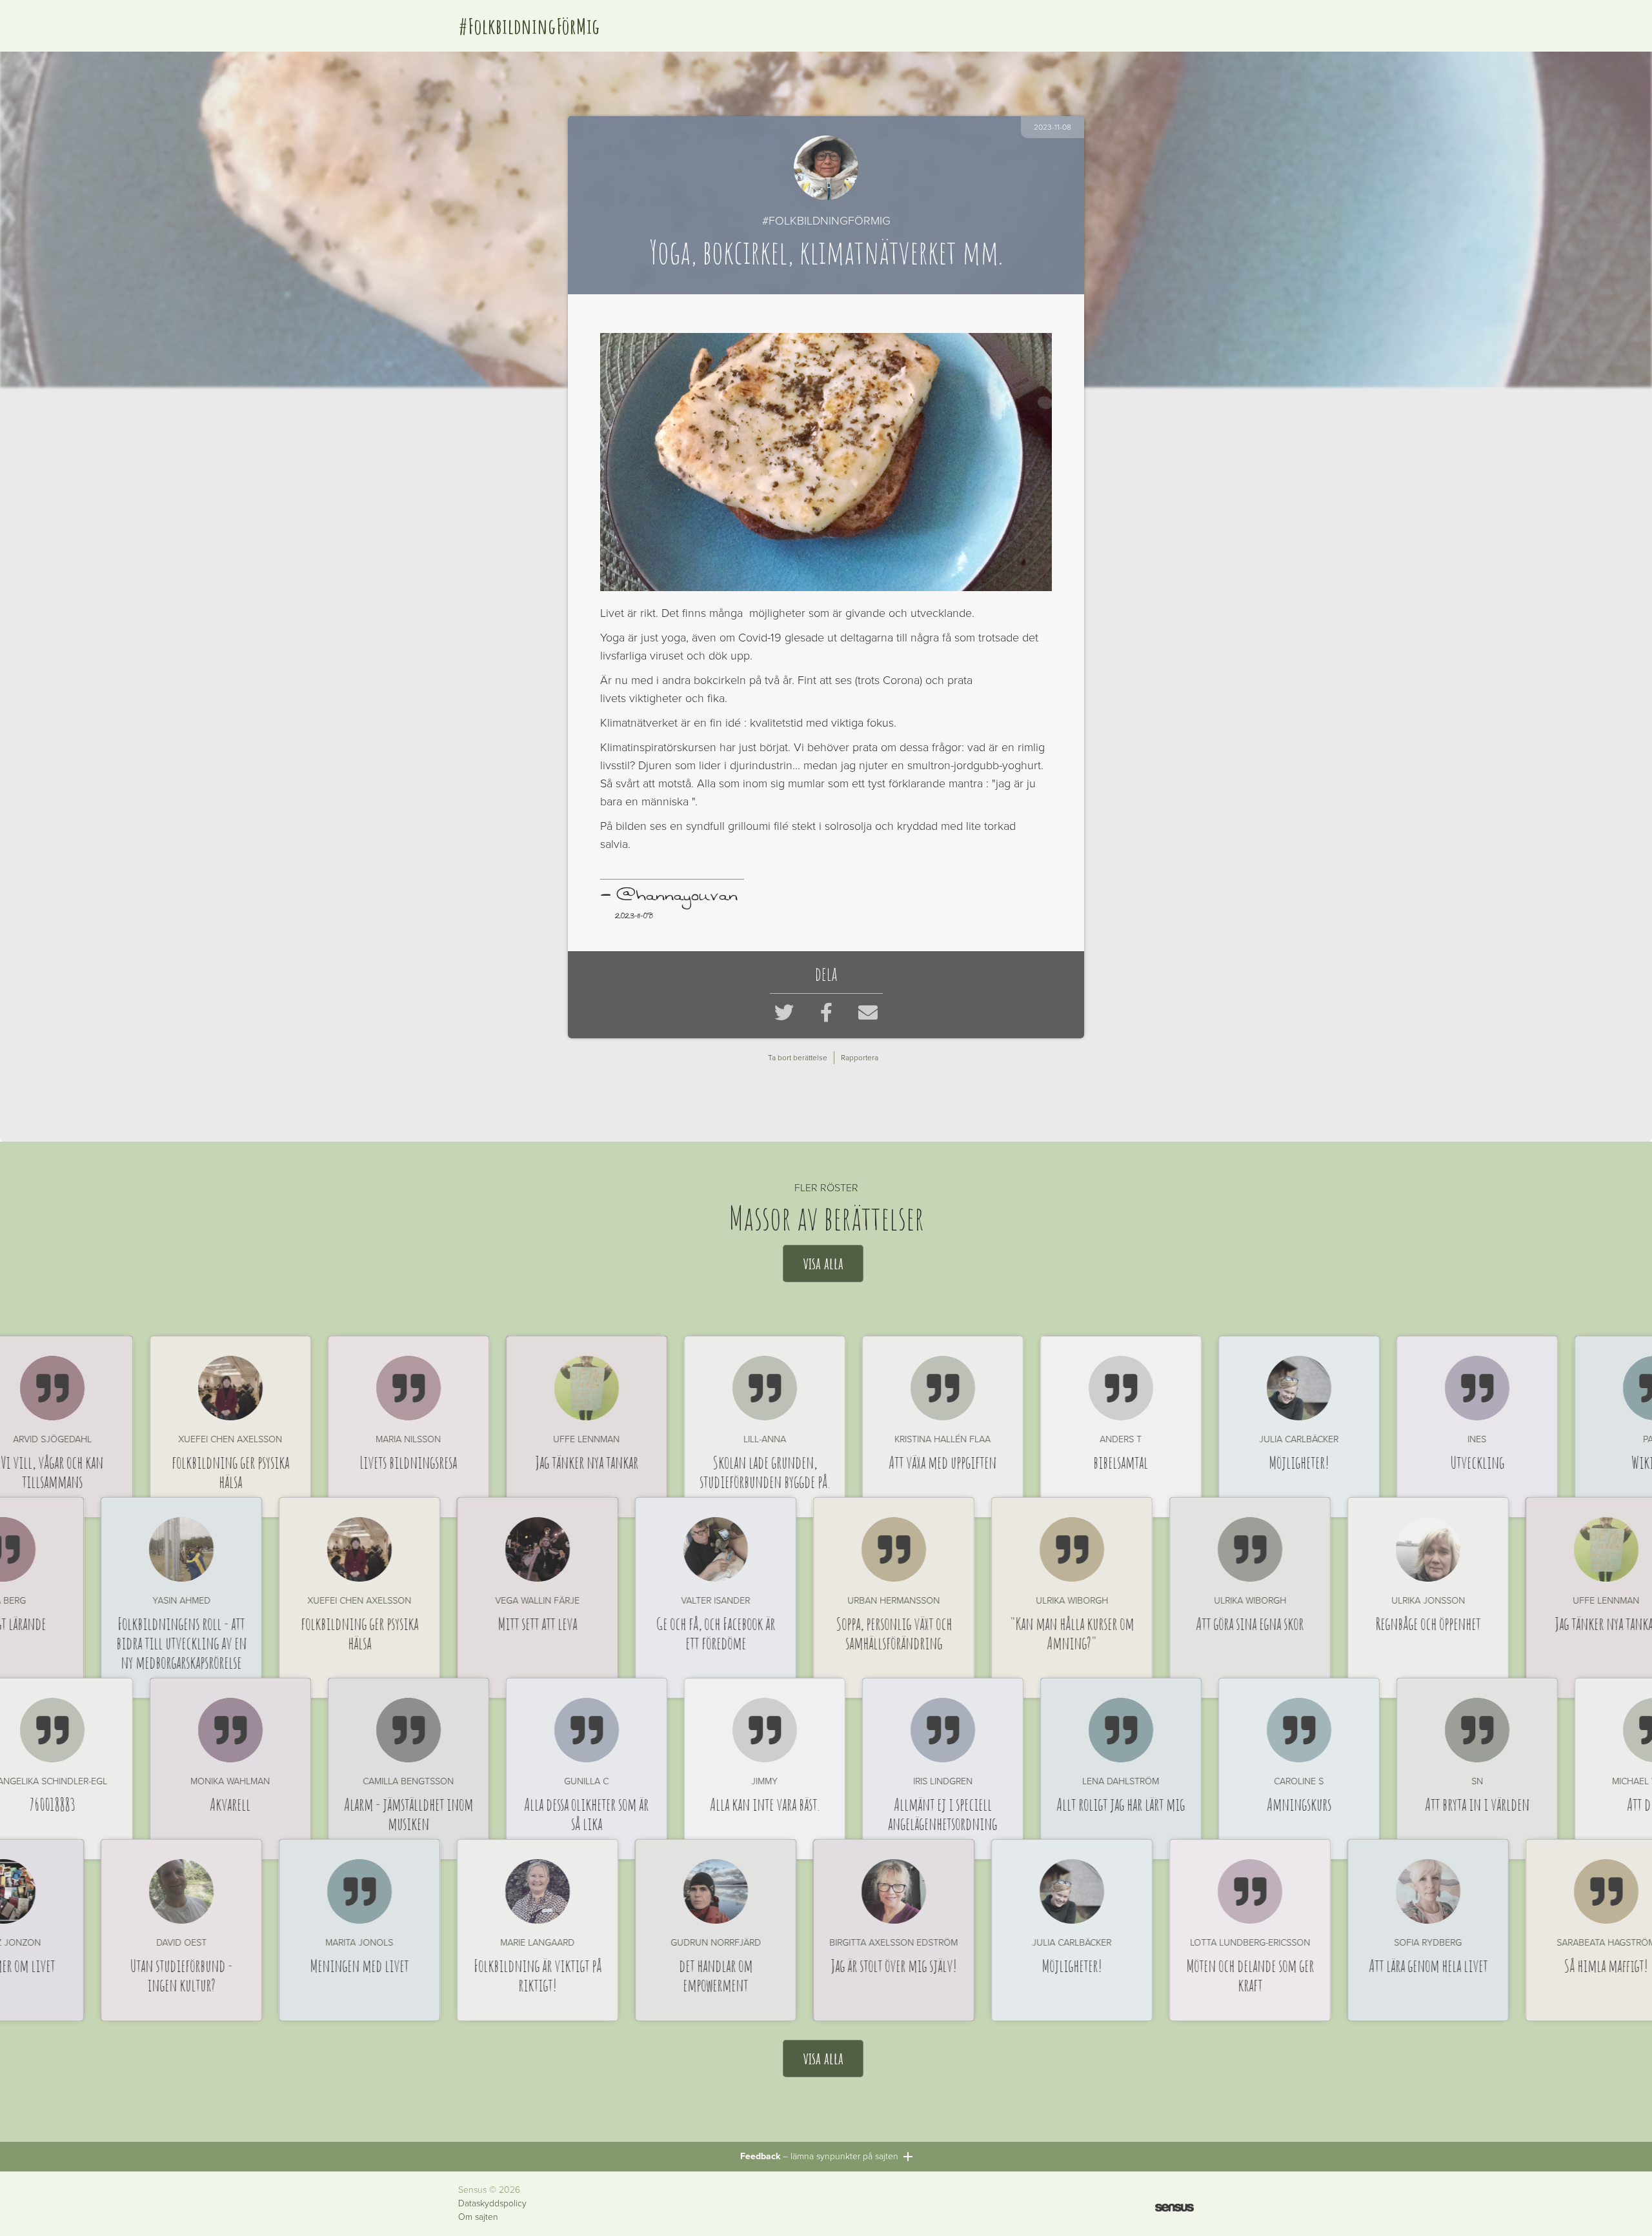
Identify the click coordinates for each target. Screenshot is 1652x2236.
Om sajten (478, 2217)
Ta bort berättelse (798, 1058)
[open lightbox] (826, 462)
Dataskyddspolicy (492, 2204)
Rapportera (860, 1058)
